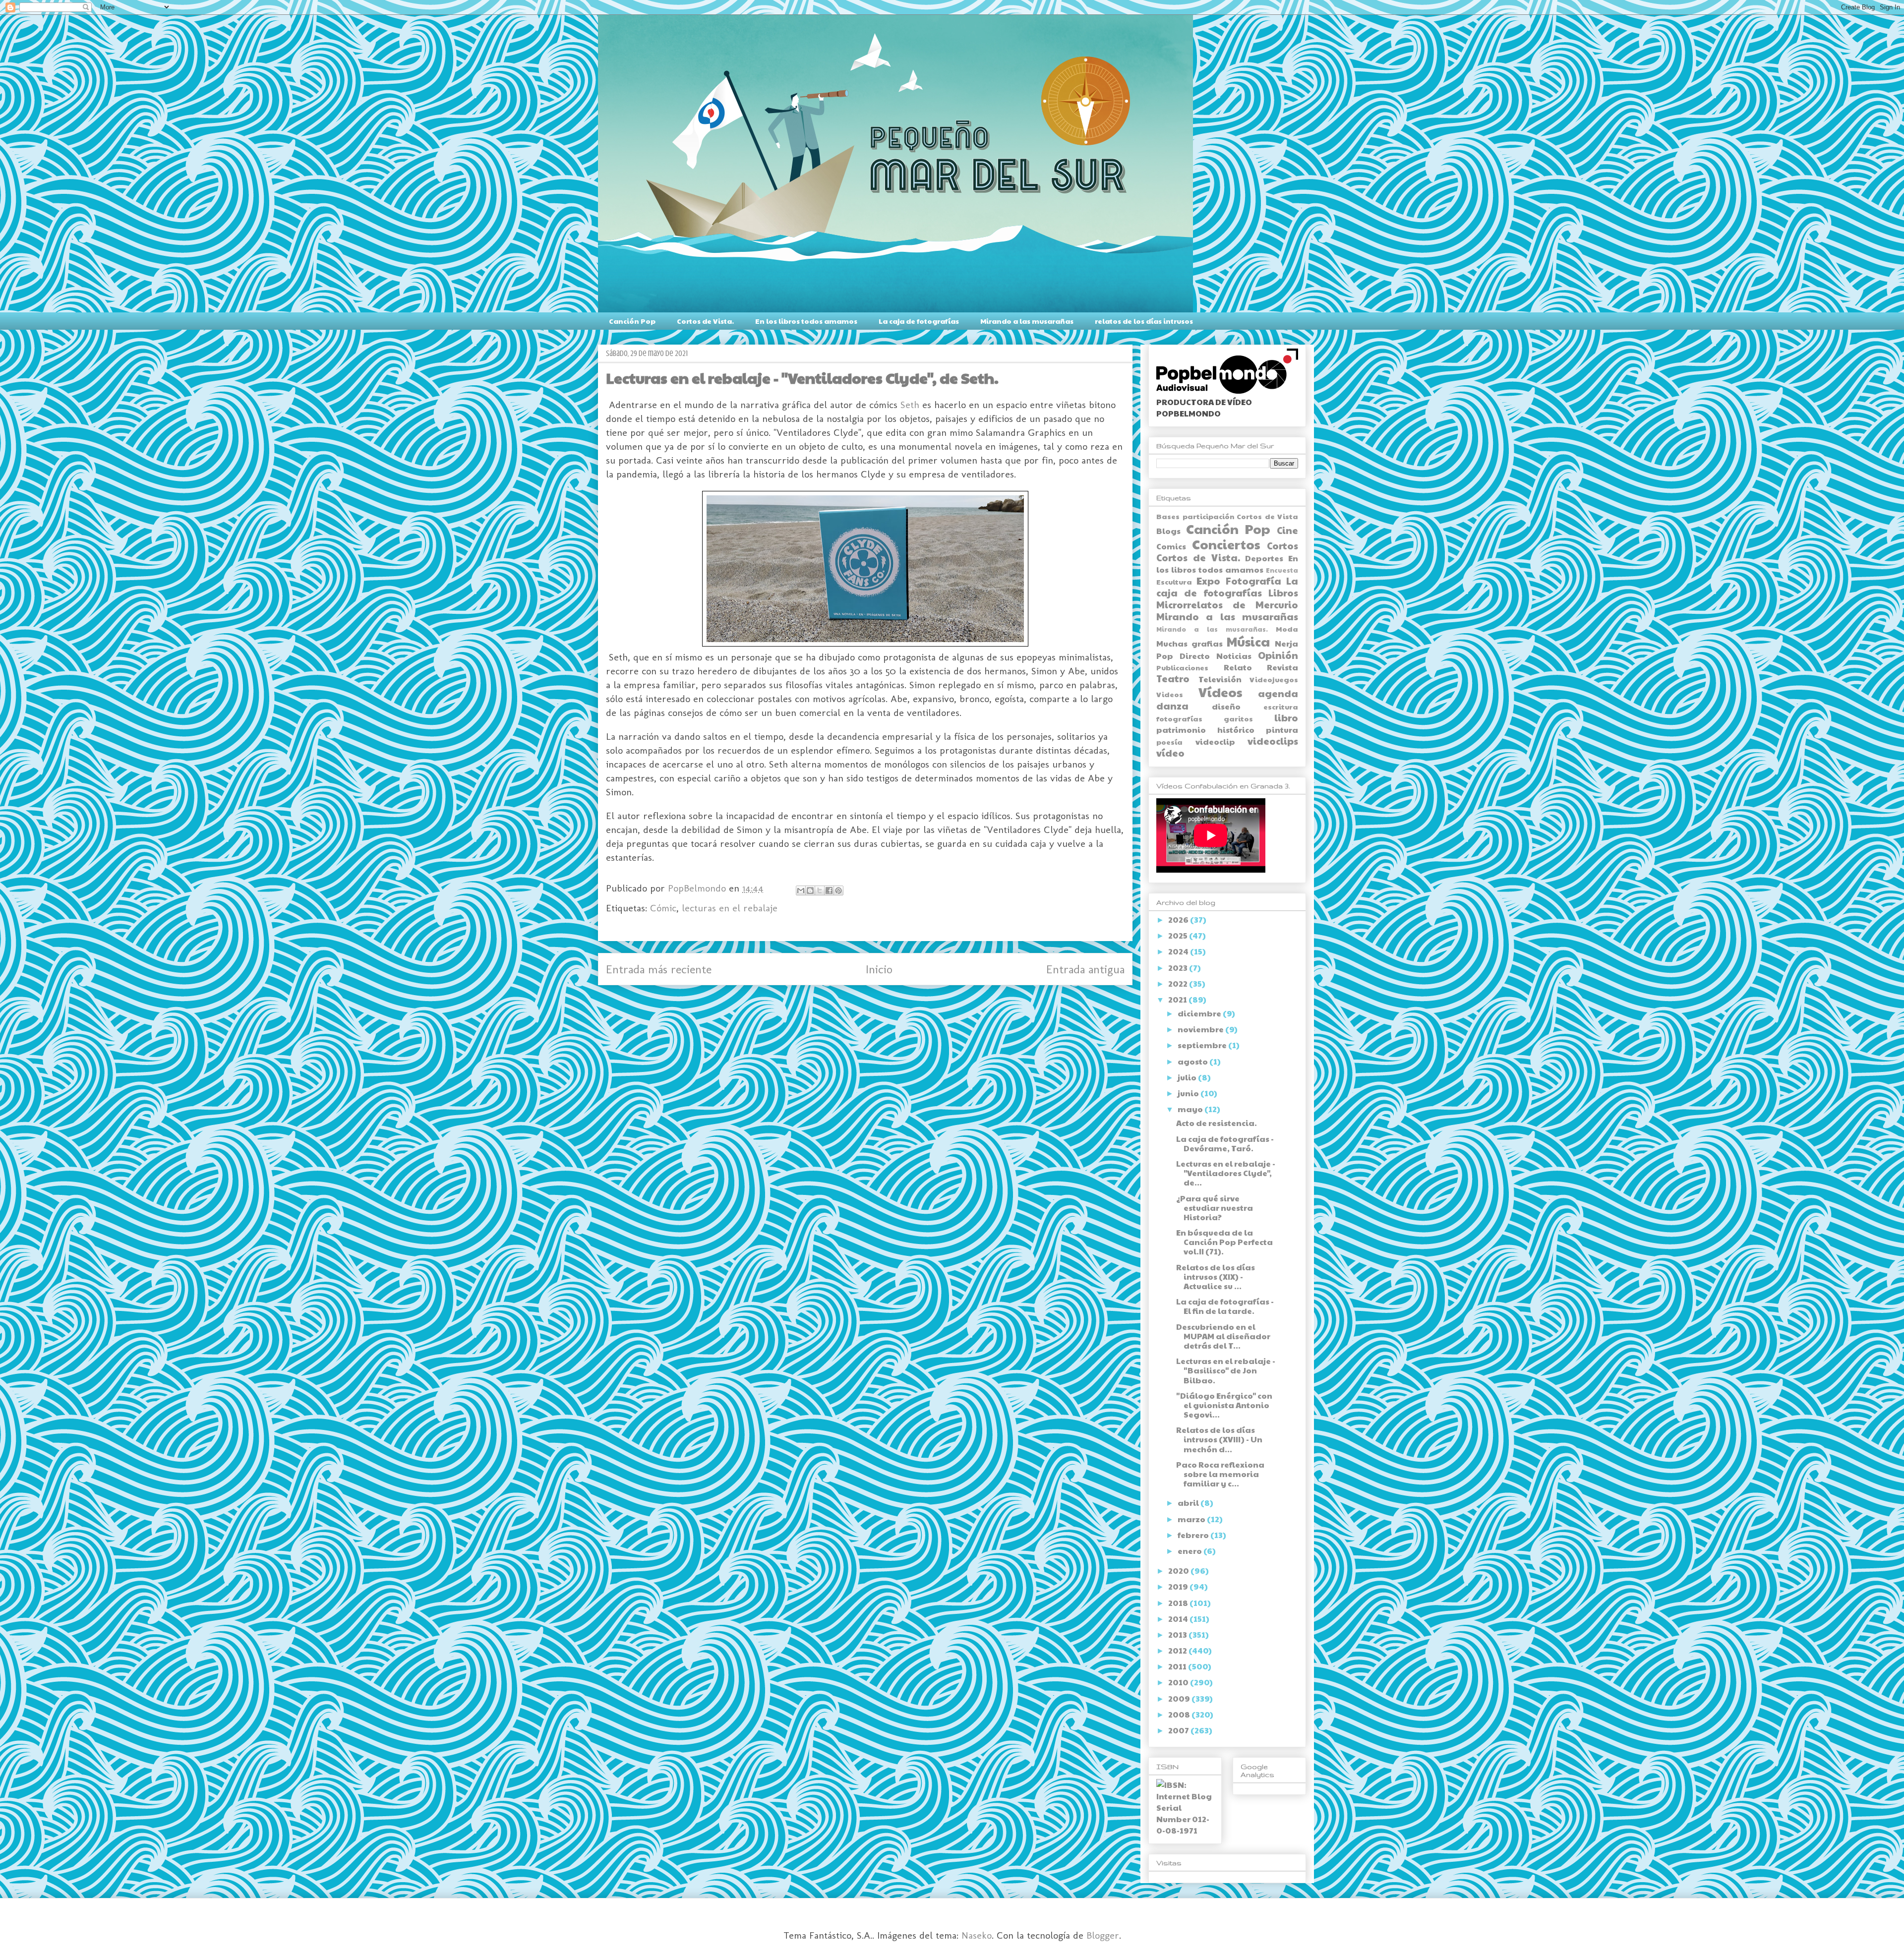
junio (1189, 1093)
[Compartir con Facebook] (829, 890)
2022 (1179, 983)
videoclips (1273, 741)
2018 (1179, 1603)
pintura (1282, 730)
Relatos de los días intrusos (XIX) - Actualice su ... (1216, 1276)
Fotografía (1253, 581)
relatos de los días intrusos (1144, 321)
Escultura (1174, 582)
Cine (1287, 530)
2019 (1179, 1586)
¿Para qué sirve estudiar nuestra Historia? (1215, 1208)
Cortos (1282, 545)
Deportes (1264, 558)
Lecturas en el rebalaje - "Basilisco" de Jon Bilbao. (1226, 1370)
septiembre (1203, 1045)
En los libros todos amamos (806, 321)
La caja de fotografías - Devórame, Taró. (1225, 1143)
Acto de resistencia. (1217, 1123)
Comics (1171, 546)
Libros (1283, 593)
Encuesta (1282, 570)
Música (1248, 641)
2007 (1179, 1730)
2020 (1179, 1571)
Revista (1282, 667)
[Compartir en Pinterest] (838, 890)
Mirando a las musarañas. (1212, 629)
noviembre (1201, 1029)
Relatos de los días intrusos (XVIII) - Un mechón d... (1219, 1439)
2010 (1179, 1682)
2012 (1178, 1650)
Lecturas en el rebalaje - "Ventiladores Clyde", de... (1226, 1173)
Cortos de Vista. (705, 321)
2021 (1178, 999)
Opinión (1278, 655)
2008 (1180, 1714)
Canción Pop (632, 321)
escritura (1281, 707)
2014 (1179, 1619)
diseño (1226, 706)
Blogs (1168, 531)
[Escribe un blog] (810, 890)
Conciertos (1226, 544)
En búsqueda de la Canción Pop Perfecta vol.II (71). (1224, 1242)
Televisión (1220, 679)
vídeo (1170, 753)
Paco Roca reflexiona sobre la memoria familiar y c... (1220, 1474)
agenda (1278, 693)
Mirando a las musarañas (1027, 321)
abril (1189, 1503)
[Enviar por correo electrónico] (801, 890)
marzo (1192, 1519)
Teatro (1173, 678)
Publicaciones (1182, 667)
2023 (1179, 968)
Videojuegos (1274, 679)
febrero (1194, 1535)
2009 (1180, 1698)
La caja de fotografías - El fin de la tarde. (1225, 1306)
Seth (910, 405)
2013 (1178, 1634)
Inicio (879, 969)
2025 (1179, 935)
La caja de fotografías (919, 321)
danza (1172, 706)
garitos (1238, 718)
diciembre (1200, 1013)
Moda (1287, 629)
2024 (1179, 951)
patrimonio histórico (1205, 730)
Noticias (1234, 656)
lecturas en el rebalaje (730, 908)
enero (1190, 1551)
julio (1188, 1077)
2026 (1179, 919)
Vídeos (1220, 692)
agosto (1193, 1061)
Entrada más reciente (659, 969)
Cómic (663, 908)
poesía (1169, 742)
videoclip (1215, 741)
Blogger (1103, 1935)
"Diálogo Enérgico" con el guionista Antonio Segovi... (1224, 1405)
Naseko (977, 1935)
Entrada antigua (1085, 969)
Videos (1170, 694)
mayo (1191, 1109)
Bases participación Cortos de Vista (1227, 516)
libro (1286, 717)
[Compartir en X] (820, 890)
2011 (1178, 1666)
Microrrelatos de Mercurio (1227, 604)
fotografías (1179, 718)
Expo (1208, 581)
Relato (1238, 667)
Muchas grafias (1190, 643)
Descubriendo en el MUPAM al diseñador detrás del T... (1223, 1336)
